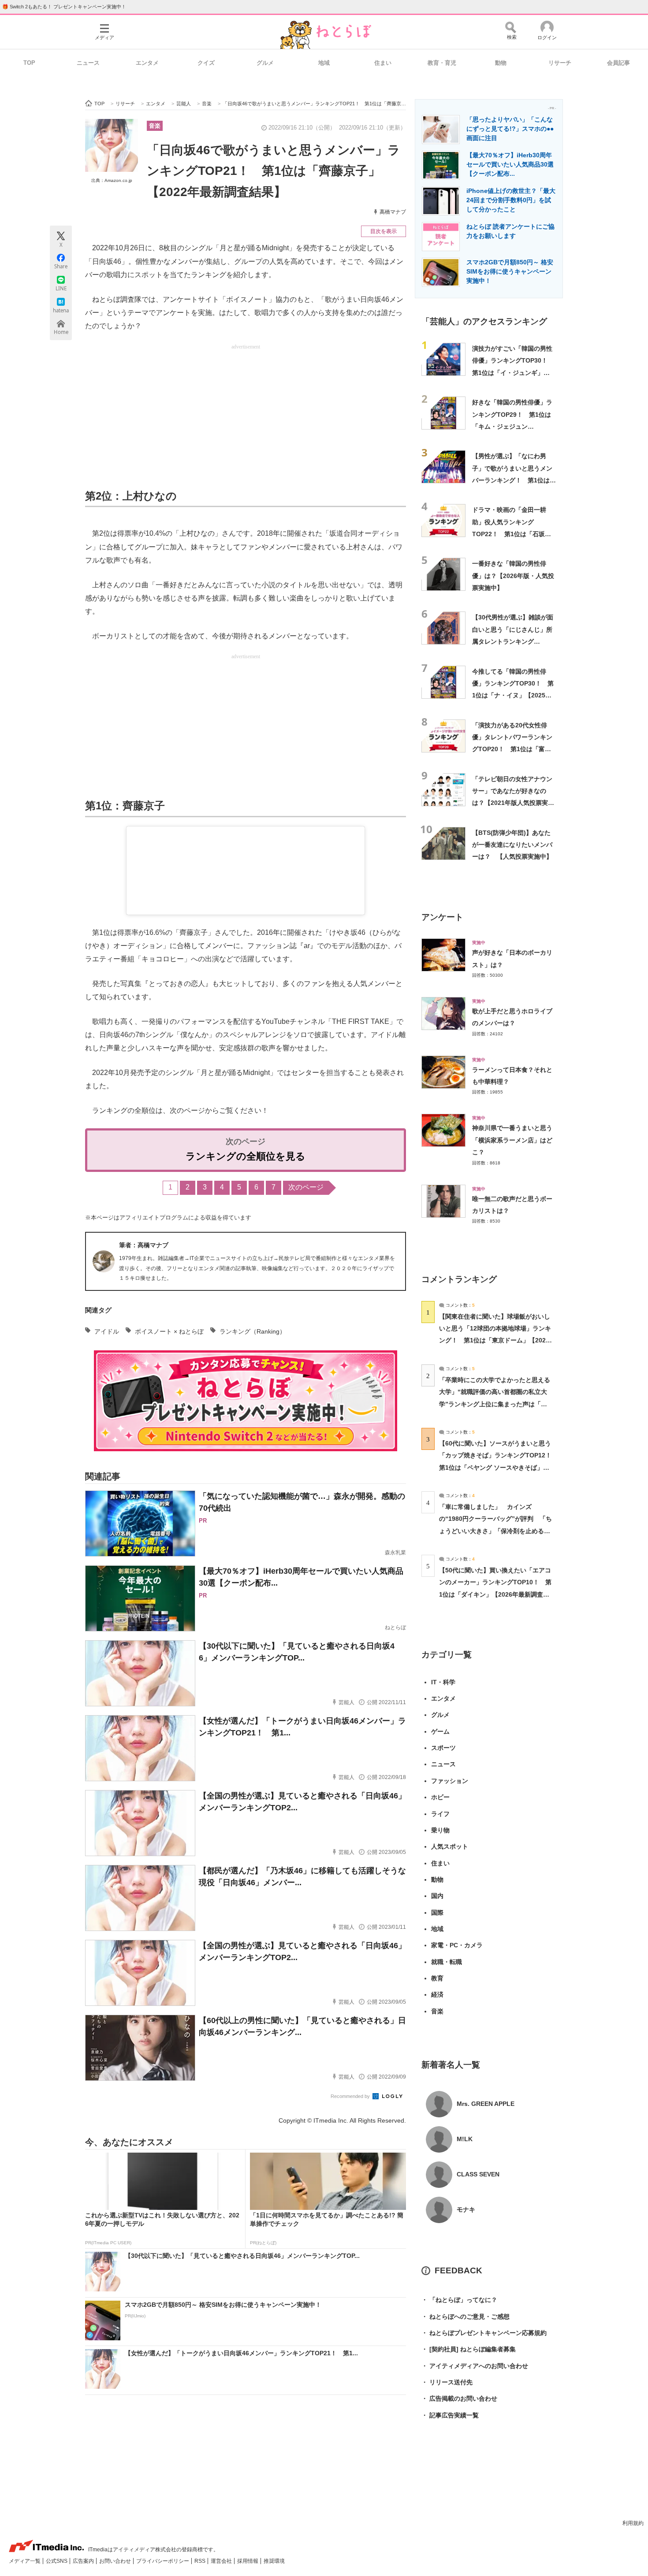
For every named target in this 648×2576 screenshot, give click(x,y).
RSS (201, 2561)
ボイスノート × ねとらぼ (169, 1331)
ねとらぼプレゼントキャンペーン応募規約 (484, 2333)
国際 (437, 1913)
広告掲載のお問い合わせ (459, 2398)
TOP (29, 63)
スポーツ (443, 1748)
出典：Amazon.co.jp (112, 180)
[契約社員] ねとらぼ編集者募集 (469, 2349)
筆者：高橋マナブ (144, 1245)
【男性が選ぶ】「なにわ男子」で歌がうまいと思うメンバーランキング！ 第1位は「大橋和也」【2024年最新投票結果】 (513, 480)
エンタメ (147, 63)
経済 (437, 1994)
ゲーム (440, 1731)
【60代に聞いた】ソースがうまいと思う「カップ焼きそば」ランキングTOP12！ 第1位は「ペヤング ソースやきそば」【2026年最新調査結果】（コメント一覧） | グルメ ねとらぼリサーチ (498, 1467)
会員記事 (618, 63)
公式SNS (57, 2561)
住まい (383, 63)
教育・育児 (442, 63)
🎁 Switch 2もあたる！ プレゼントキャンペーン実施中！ (64, 7)
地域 (324, 63)
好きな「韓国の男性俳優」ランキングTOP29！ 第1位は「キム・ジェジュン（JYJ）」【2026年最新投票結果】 (512, 426)
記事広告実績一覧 (450, 2415)
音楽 (155, 126)
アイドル (107, 1331)
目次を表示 (384, 231)
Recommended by (351, 2096)
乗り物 (440, 1830)
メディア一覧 (25, 2561)
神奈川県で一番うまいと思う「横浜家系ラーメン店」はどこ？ (512, 1140)
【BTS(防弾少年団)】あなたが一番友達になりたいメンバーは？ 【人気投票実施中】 (512, 845)
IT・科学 (443, 1682)
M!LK (465, 2139)
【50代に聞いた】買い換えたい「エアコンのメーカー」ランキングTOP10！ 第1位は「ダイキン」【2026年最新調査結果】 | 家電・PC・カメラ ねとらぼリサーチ (495, 1594)
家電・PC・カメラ (457, 1945)
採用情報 (248, 2561)
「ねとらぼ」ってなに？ (459, 2300)
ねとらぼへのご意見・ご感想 (466, 2317)
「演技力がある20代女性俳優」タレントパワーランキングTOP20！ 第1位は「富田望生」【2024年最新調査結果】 (512, 749)
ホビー (440, 1797)
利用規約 (633, 2523)
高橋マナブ (393, 212)
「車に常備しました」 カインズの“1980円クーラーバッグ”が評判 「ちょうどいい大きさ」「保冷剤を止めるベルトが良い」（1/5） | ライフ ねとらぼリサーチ (495, 1531)
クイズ (206, 63)
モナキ (466, 2209)
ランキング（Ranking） (253, 1331)
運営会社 (222, 2561)
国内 (437, 1896)
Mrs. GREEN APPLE (486, 2104)
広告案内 (84, 2561)
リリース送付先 (447, 2382)
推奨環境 (274, 2561)
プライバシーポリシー (163, 2561)
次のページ (306, 1187)
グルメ (265, 63)
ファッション (450, 1781)
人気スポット (450, 1846)
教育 (437, 1978)
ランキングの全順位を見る (246, 1156)
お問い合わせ (116, 2561)
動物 (501, 63)
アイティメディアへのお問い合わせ (475, 2366)
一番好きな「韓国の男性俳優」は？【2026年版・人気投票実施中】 (513, 576)
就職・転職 (447, 1962)
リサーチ (560, 63)
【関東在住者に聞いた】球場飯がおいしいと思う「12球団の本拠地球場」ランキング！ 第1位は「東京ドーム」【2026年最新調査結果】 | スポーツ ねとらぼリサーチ (495, 1340)
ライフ (440, 1814)
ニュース (88, 63)
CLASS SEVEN (478, 2174)
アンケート (442, 917)
